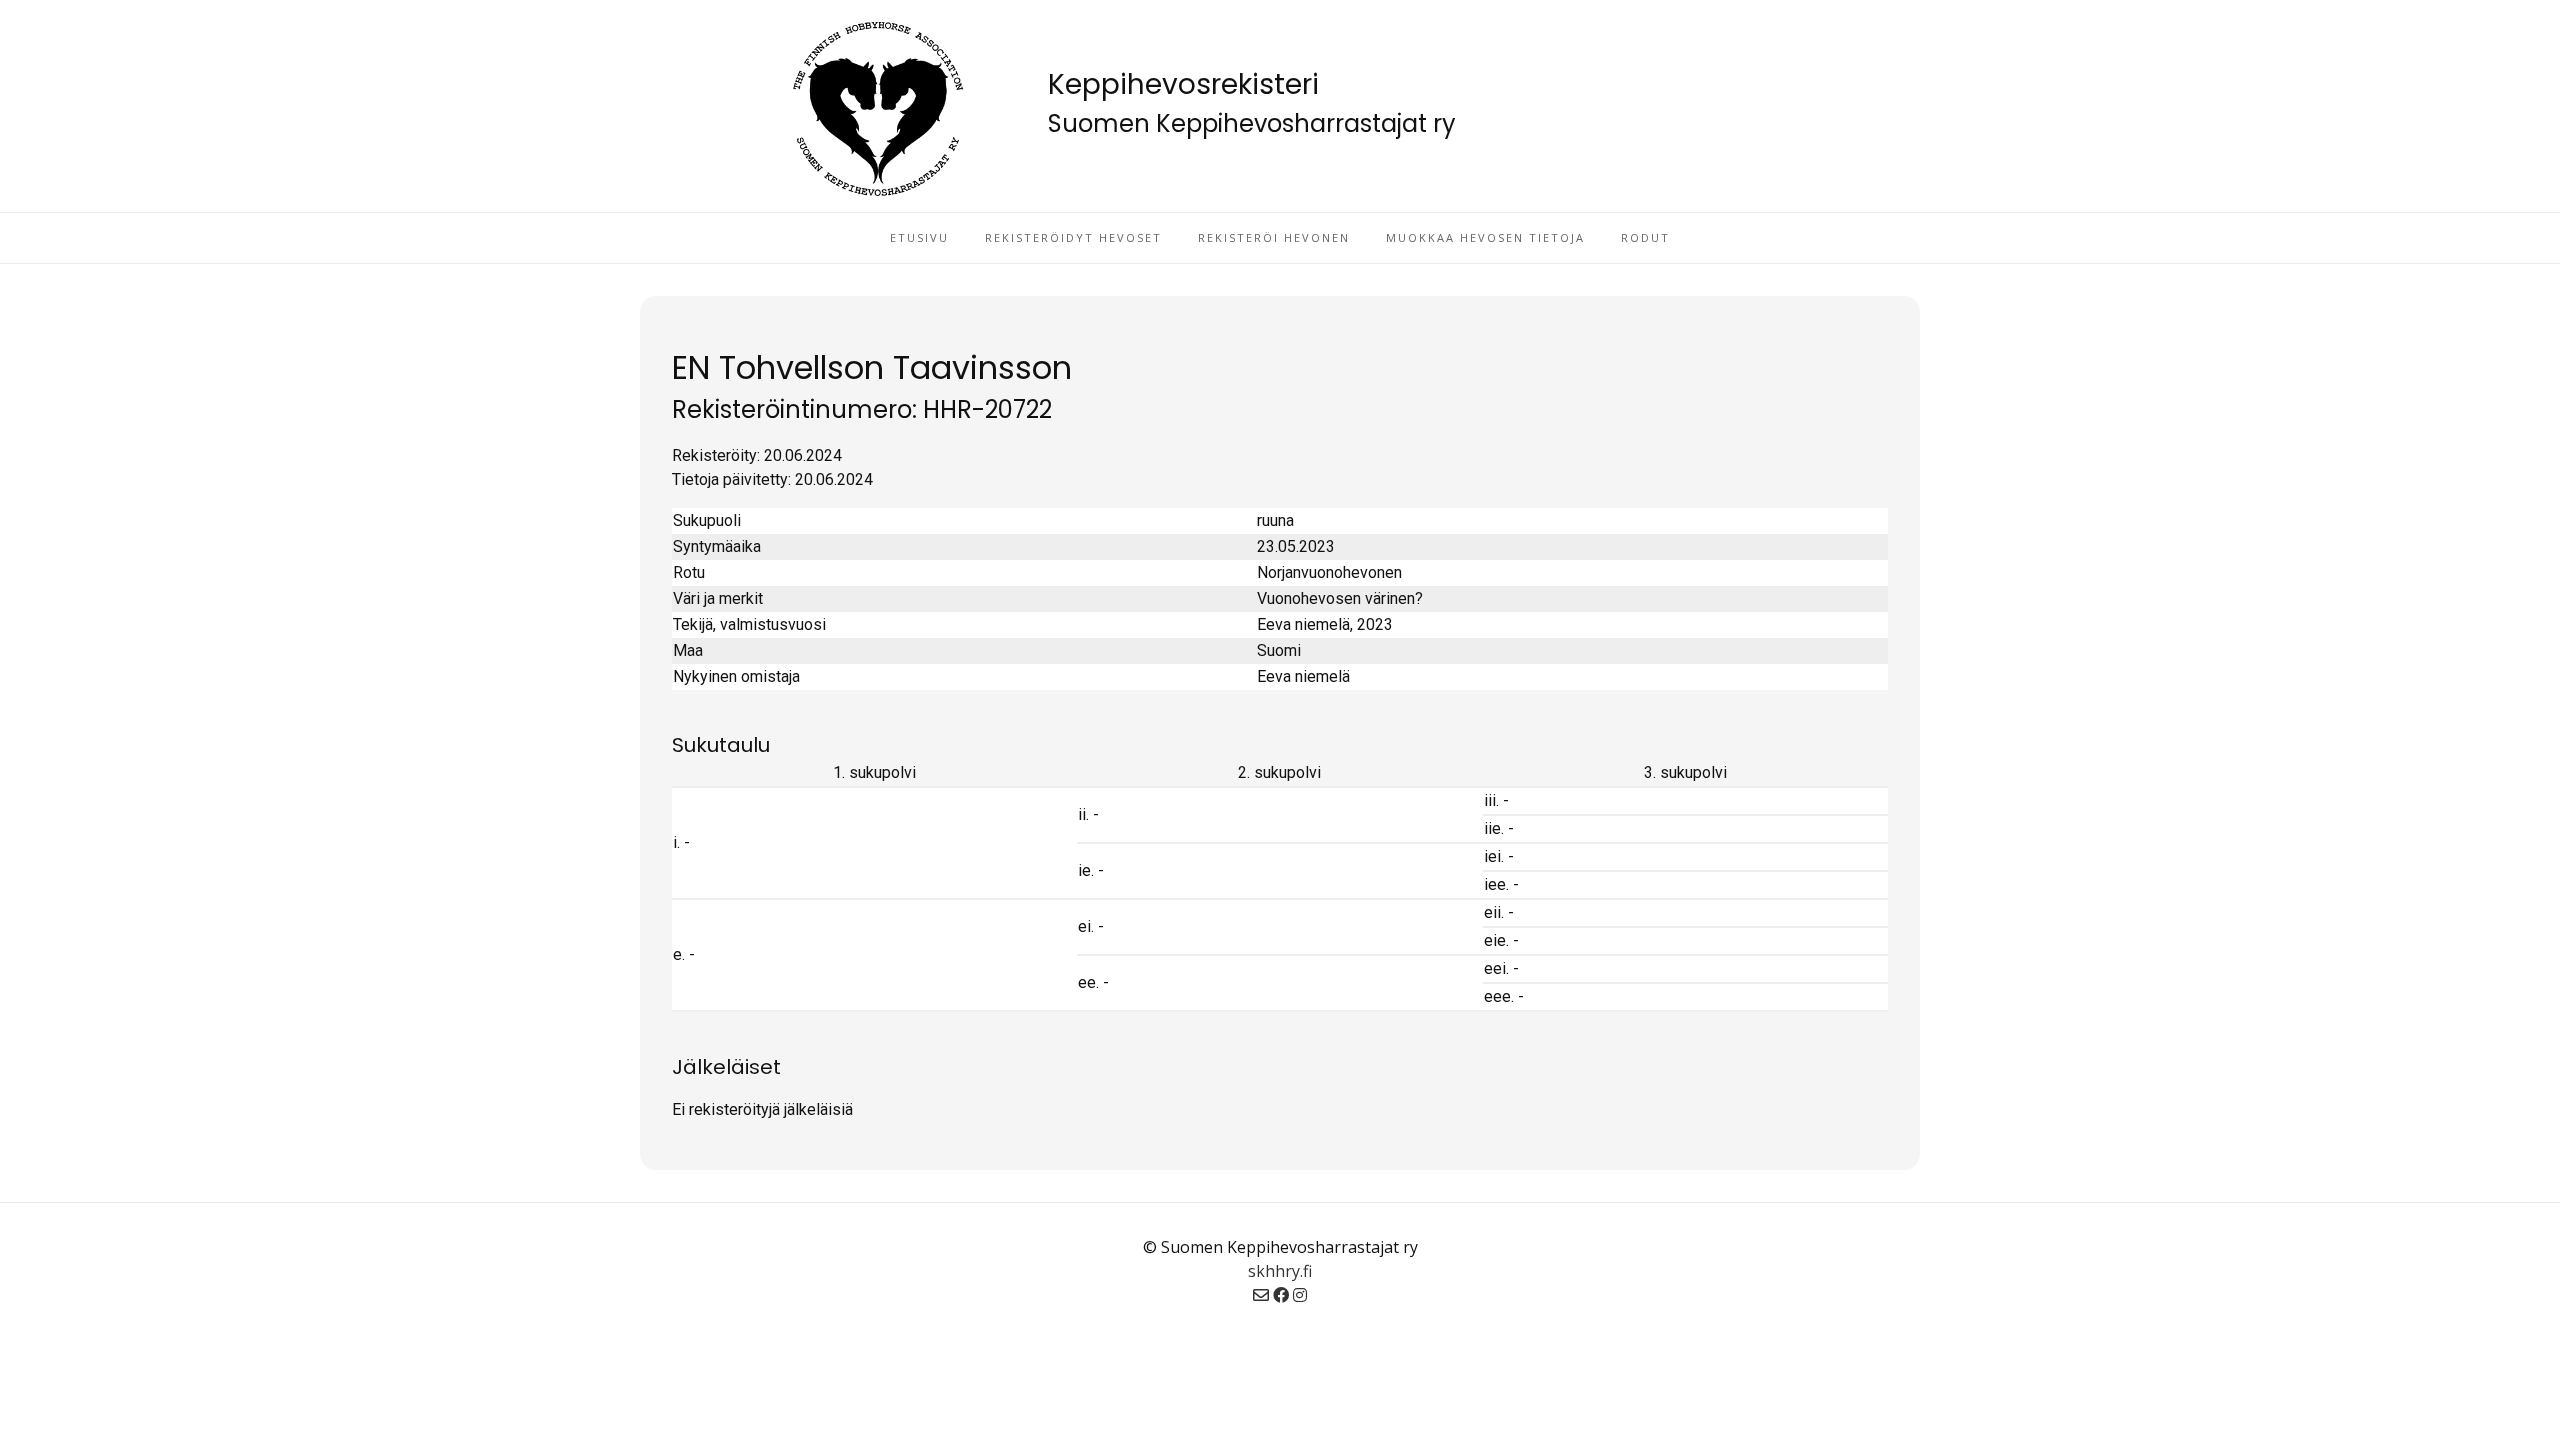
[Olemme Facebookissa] (1281, 1295)
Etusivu (919, 237)
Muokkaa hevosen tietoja (1485, 237)
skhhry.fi (1280, 1271)
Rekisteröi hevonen (1274, 237)
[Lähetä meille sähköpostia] (1261, 1295)
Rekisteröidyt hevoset (1073, 237)
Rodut (1645, 237)
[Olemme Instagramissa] (1300, 1295)
